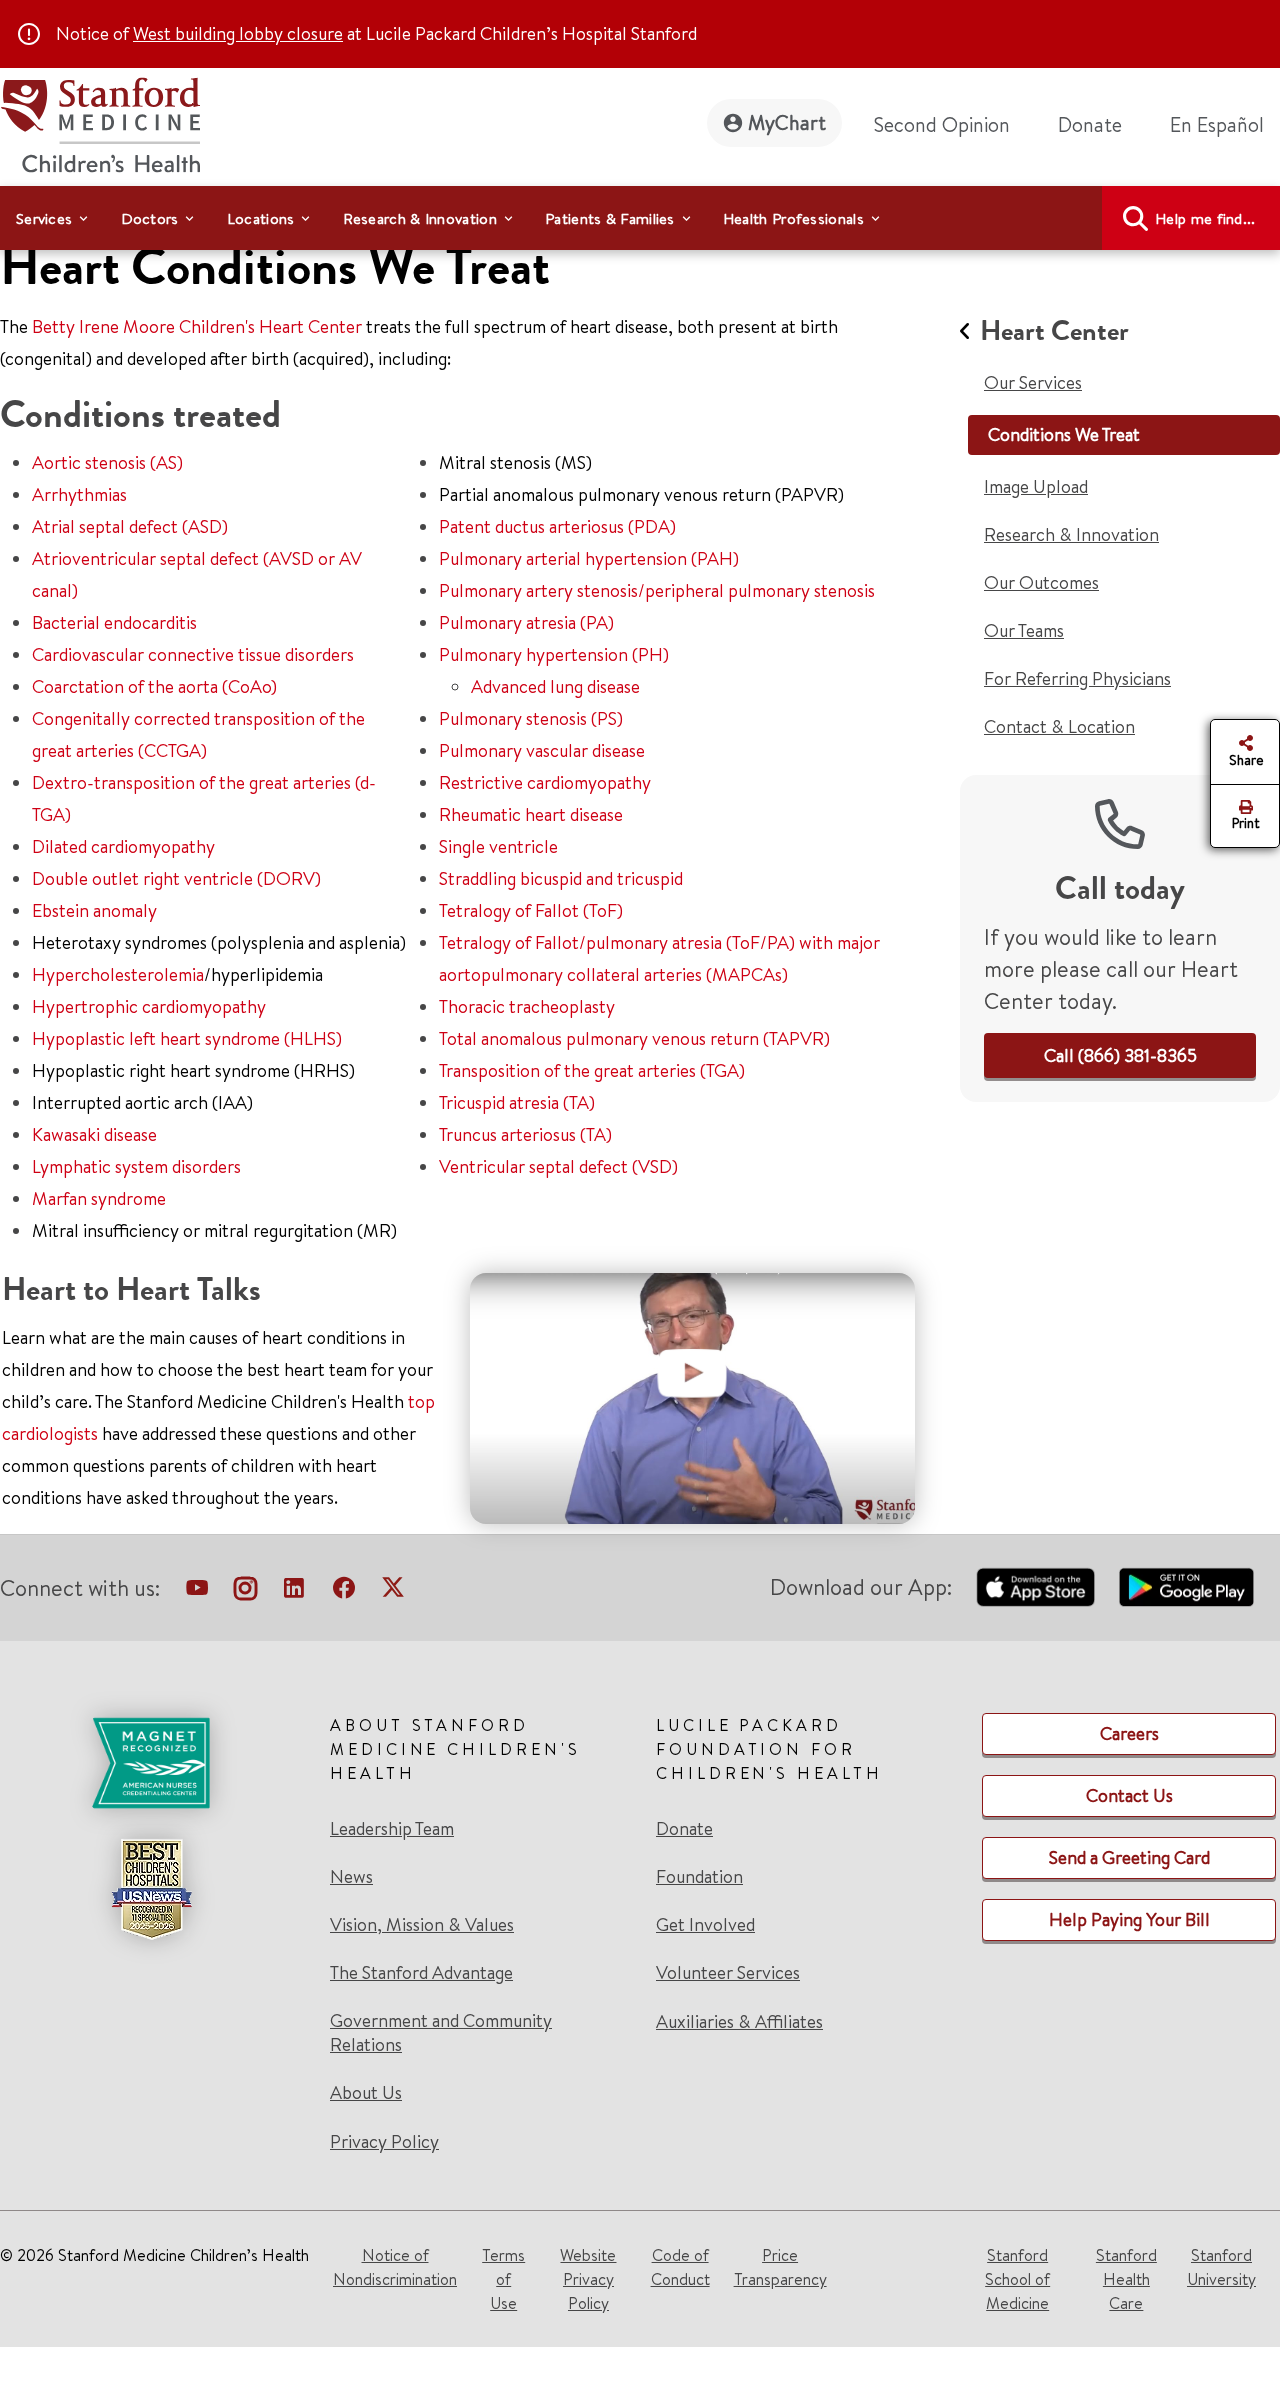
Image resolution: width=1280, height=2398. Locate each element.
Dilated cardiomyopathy (123, 846)
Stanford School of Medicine (1017, 2279)
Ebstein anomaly (94, 910)
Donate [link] (1090, 124)
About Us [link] (366, 2093)
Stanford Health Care (1126, 2279)
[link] (1225, 125)
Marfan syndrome (99, 1198)
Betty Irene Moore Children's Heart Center (197, 326)
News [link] (351, 1877)
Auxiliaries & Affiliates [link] (739, 2021)
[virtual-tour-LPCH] (197, 1592)
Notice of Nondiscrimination (395, 2267)
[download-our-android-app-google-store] (1186, 1587)
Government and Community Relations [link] (441, 2033)
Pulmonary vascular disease (542, 750)
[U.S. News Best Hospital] (151, 1889)
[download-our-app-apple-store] (1036, 1587)
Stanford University (1221, 2267)
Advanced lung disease (555, 686)
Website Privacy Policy (588, 2279)
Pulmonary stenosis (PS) (531, 718)
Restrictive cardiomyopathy (545, 782)
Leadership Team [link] (392, 1829)
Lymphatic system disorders (136, 1166)
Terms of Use (503, 2279)
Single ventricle (498, 846)
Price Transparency (780, 2267)
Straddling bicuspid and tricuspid (561, 878)
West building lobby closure (238, 33)
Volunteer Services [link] (728, 1973)
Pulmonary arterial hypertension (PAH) (589, 558)
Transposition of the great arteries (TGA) (592, 1070)
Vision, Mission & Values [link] (422, 1925)
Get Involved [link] (705, 1925)
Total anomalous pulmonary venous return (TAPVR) (634, 1038)
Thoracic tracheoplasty (527, 1006)
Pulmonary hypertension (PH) (554, 654)
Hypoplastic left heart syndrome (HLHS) (187, 1038)
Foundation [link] (699, 1877)
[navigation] (640, 218)
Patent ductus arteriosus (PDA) (557, 526)
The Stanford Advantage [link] (421, 1973)
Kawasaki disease (94, 1134)
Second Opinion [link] (942, 124)
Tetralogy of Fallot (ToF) (531, 910)
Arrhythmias (79, 494)
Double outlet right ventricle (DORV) (176, 878)
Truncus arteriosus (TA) (525, 1134)
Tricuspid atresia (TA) (517, 1102)
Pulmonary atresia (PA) (526, 622)
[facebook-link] (344, 1592)
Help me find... (1205, 218)
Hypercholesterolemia (118, 974)
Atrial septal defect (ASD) (130, 526)
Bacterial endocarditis (114, 622)
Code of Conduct (680, 2267)
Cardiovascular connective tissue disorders (193, 654)
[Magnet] (151, 1763)
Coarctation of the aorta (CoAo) (154, 686)
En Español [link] (1217, 124)
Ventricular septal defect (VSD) (558, 1166)
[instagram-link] (245, 1592)
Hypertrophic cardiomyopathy (149, 1006)
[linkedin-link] (294, 1592)
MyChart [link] (787, 122)
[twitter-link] (393, 1592)
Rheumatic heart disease (531, 814)
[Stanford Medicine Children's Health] (100, 122)
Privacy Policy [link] (384, 2141)
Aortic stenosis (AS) (107, 462)
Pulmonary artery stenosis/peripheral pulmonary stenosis (657, 590)
